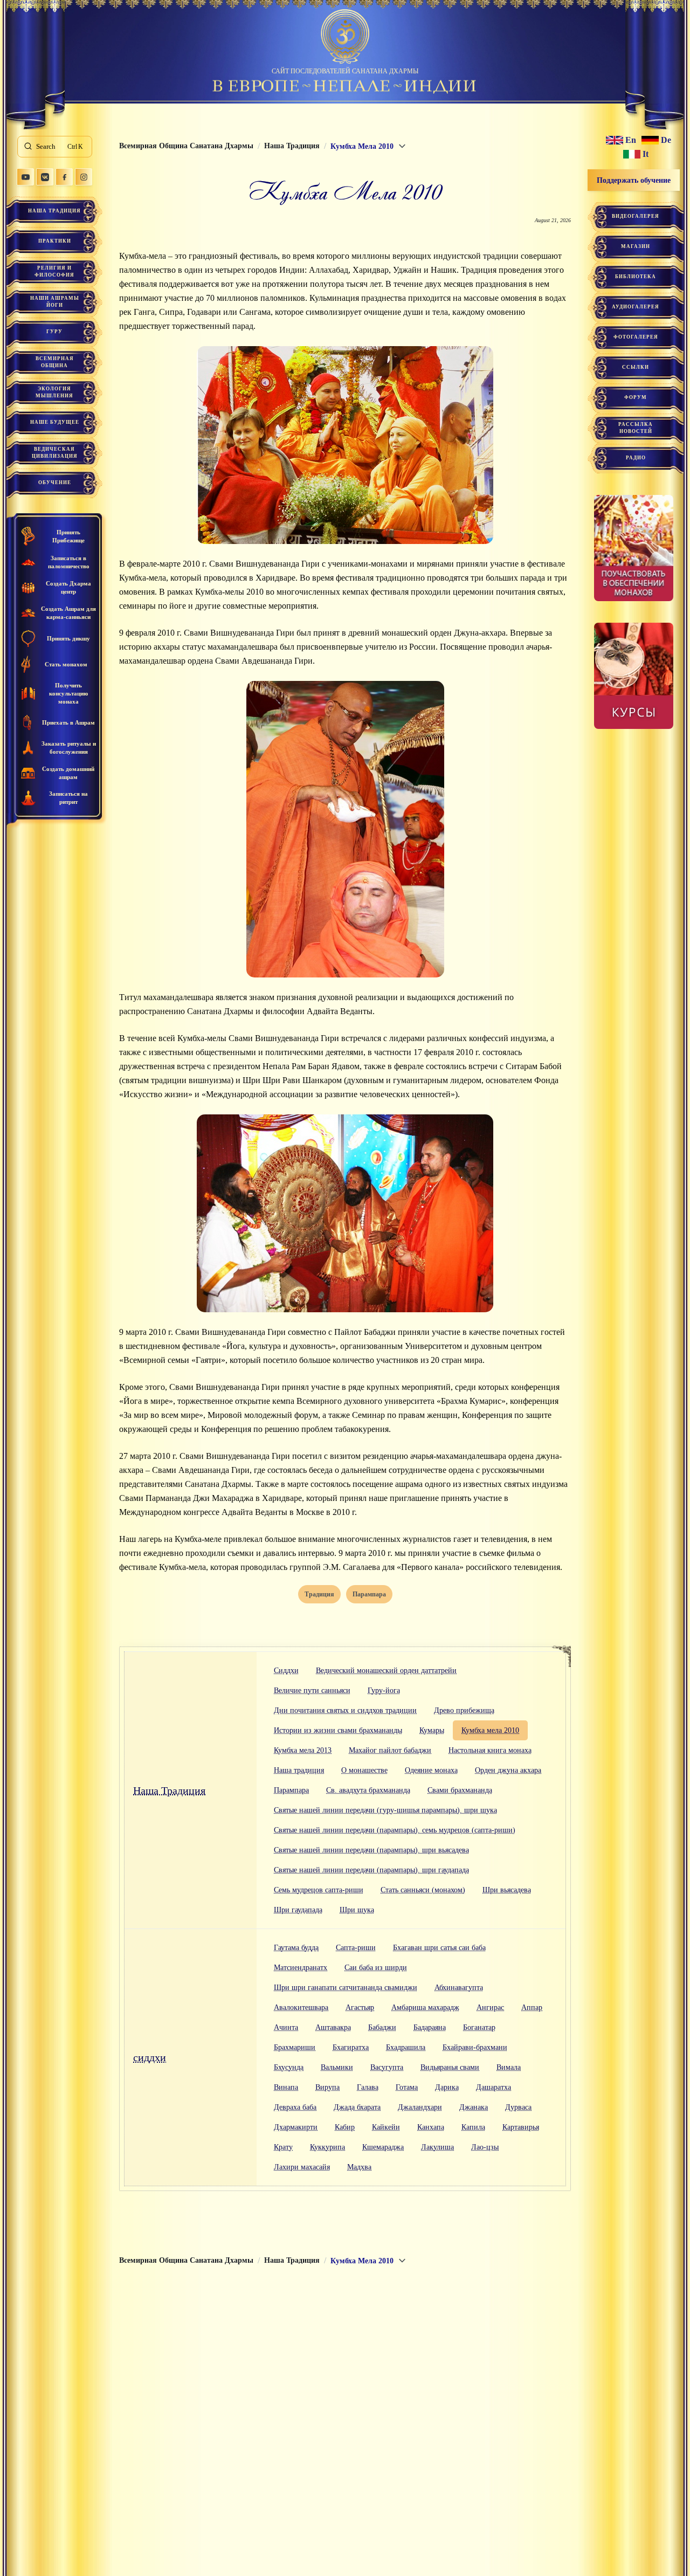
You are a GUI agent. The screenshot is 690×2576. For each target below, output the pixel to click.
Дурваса (518, 2107)
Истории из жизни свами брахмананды (338, 1730)
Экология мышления (54, 392)
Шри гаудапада (298, 1910)
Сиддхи (286, 1671)
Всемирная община (55, 362)
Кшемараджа (383, 2147)
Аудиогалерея (636, 307)
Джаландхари (420, 2107)
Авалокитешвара (301, 2007)
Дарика (447, 2087)
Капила (473, 2127)
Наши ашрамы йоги (55, 302)
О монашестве (364, 1770)
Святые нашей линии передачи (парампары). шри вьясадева (371, 1850)
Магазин (636, 246)
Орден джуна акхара (508, 1770)
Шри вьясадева (507, 1890)
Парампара (291, 1790)
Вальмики (337, 2067)
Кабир (345, 2127)
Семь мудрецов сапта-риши (319, 1890)
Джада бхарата (357, 2107)
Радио (636, 458)
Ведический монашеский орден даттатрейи (386, 1671)
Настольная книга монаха (490, 1750)
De (666, 140)
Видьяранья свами (450, 2067)
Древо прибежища (464, 1710)
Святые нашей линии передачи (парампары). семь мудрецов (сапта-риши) (395, 1830)
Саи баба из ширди (376, 1968)
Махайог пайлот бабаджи (390, 1750)
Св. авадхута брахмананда (368, 1790)
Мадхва (359, 2167)
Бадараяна (430, 2027)
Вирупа (327, 2087)
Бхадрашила (406, 2047)
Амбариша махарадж (425, 2007)
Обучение (55, 483)
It (646, 154)
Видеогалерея (636, 216)
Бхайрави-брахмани (475, 2047)
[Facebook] (64, 177)
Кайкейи (386, 2127)
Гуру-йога (384, 1690)
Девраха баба (295, 2107)
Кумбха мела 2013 (303, 1750)
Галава (368, 2087)
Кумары (432, 1730)
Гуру (54, 332)
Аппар (532, 2007)
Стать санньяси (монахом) (423, 1890)
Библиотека (636, 277)
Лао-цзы (485, 2147)
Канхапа (431, 2127)
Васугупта (387, 2067)
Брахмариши (295, 2047)
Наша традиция (299, 1770)
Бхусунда (289, 2067)
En (631, 140)
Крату (283, 2147)
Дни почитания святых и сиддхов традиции (345, 1710)
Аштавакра (333, 2027)
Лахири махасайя (302, 2167)
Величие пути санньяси (312, 1690)
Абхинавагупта (459, 1988)
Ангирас (490, 2007)
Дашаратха (494, 2087)
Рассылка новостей (636, 428)
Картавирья (521, 2127)
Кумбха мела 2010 (490, 1730)
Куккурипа (327, 2147)
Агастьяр (360, 2007)
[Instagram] (84, 177)
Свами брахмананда (460, 1790)
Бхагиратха (351, 2047)
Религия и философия (54, 271)
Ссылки (636, 367)
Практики (55, 241)
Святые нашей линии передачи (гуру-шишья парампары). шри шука (385, 1810)
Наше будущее (55, 422)
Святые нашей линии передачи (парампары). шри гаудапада (371, 1870)
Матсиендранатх (301, 1968)
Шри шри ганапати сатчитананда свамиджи (346, 1988)
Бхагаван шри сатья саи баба (439, 1948)
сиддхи (150, 2057)
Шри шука (357, 1910)
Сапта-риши (356, 1948)
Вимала (509, 2067)
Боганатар (479, 2027)
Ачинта (286, 2027)
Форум (636, 397)
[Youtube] (25, 177)
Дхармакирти (296, 2127)
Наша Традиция (54, 211)
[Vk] (45, 177)
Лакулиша (437, 2147)
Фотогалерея (636, 337)
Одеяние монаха (431, 1770)
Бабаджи (382, 2027)
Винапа (286, 2087)
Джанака (474, 2107)
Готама (407, 2087)
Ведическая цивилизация (55, 453)
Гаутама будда (296, 1948)
